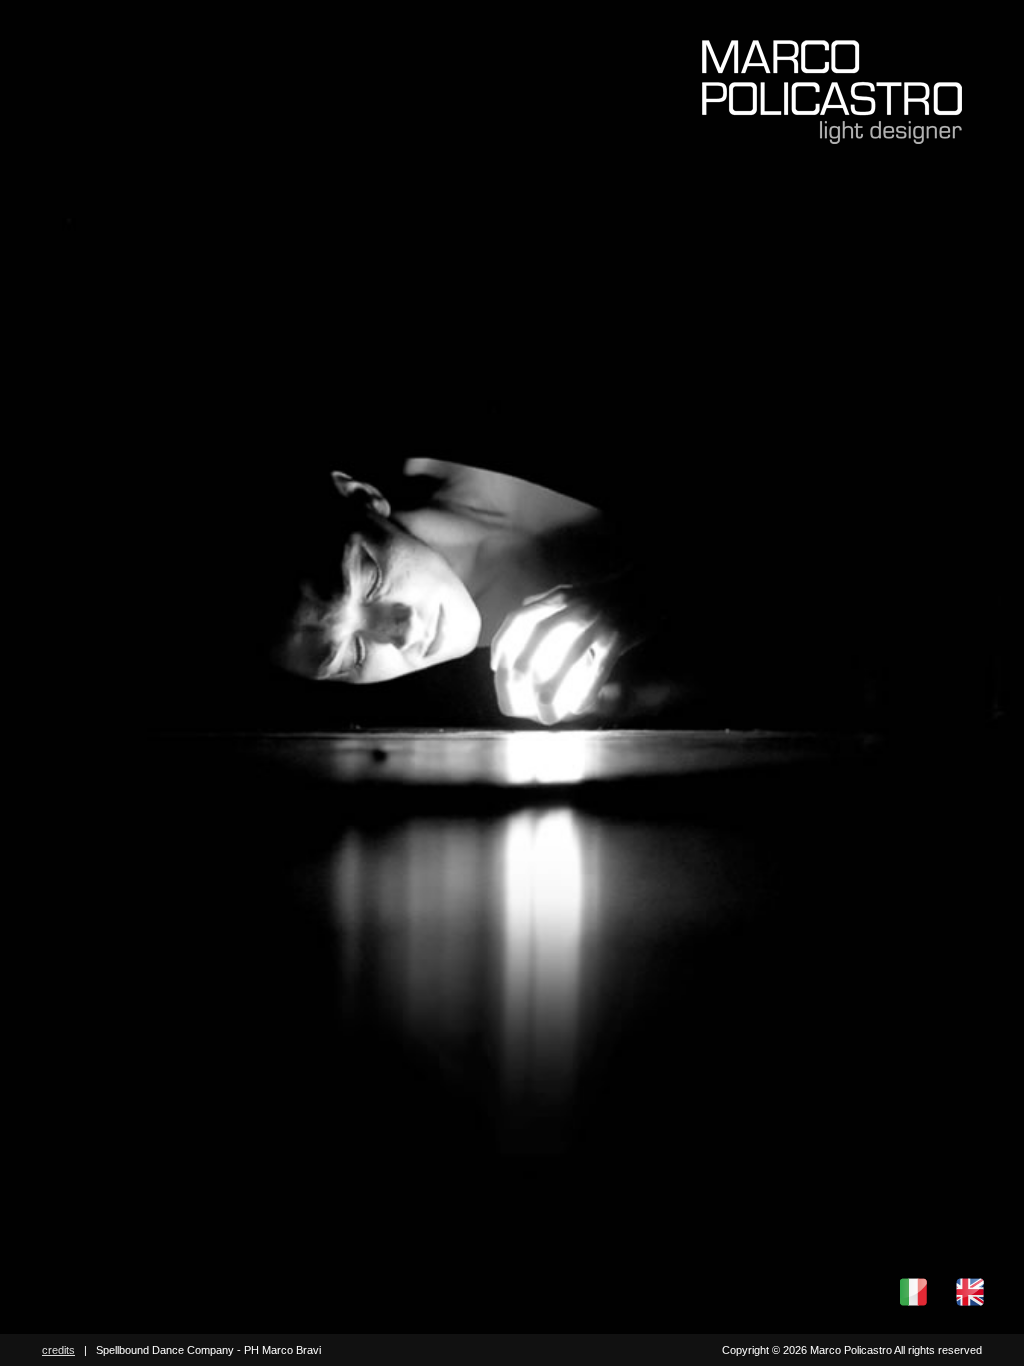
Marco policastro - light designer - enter (832, 92)
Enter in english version (970, 1292)
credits (58, 1350)
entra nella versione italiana (913, 1292)
